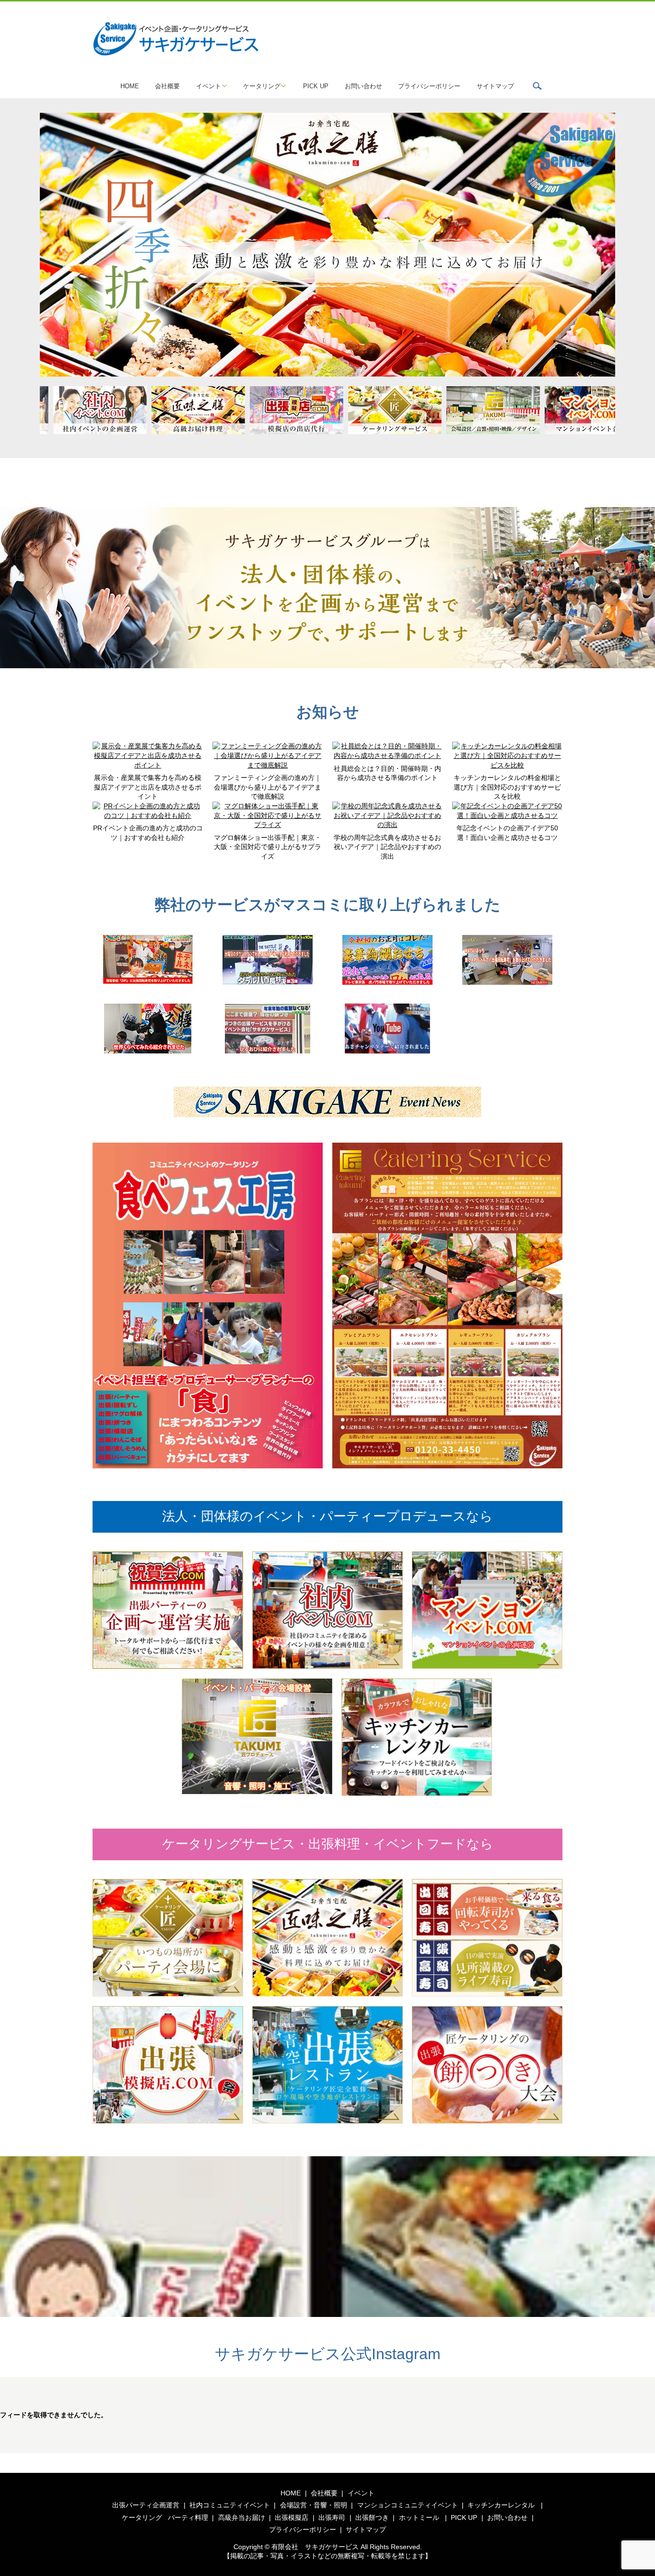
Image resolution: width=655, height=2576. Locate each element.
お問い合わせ (363, 86)
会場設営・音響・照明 (314, 2505)
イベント (209, 86)
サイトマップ (495, 86)
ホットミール (419, 2517)
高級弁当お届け (242, 2517)
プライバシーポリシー (429, 86)
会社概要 (167, 86)
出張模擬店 (292, 2517)
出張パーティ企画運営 (146, 2505)
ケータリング (262, 86)
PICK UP (316, 86)
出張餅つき (372, 2517)
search (537, 86)
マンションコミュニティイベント (408, 2505)
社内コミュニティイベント (230, 2505)
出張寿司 (332, 2517)
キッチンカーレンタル (501, 2505)
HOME (130, 86)
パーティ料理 (188, 2517)
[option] (327, 245)
